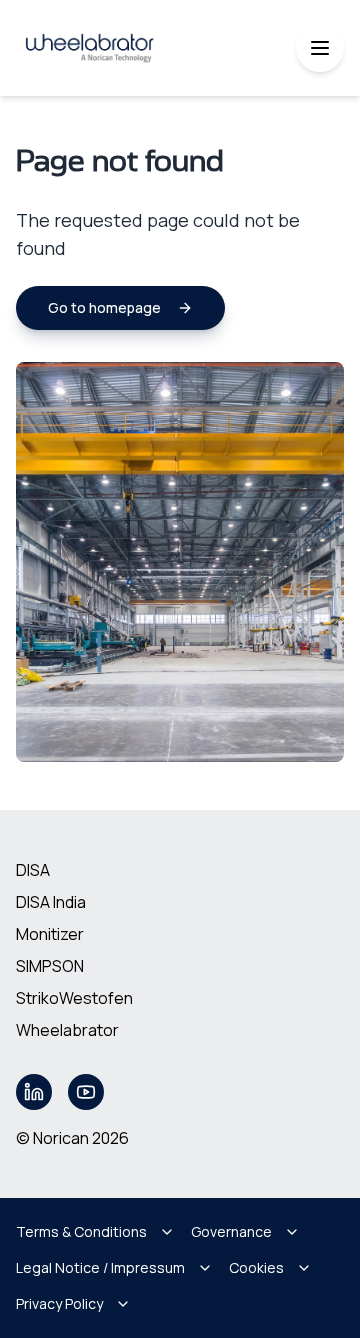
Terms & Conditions (81, 1231)
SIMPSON (50, 966)
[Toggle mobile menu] (320, 48)
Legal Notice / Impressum (100, 1267)
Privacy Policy (59, 1303)
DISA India (51, 902)
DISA (33, 870)
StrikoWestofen (74, 998)
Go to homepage (104, 307)
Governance (231, 1231)
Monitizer (50, 934)
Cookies (256, 1267)
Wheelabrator (67, 1030)
